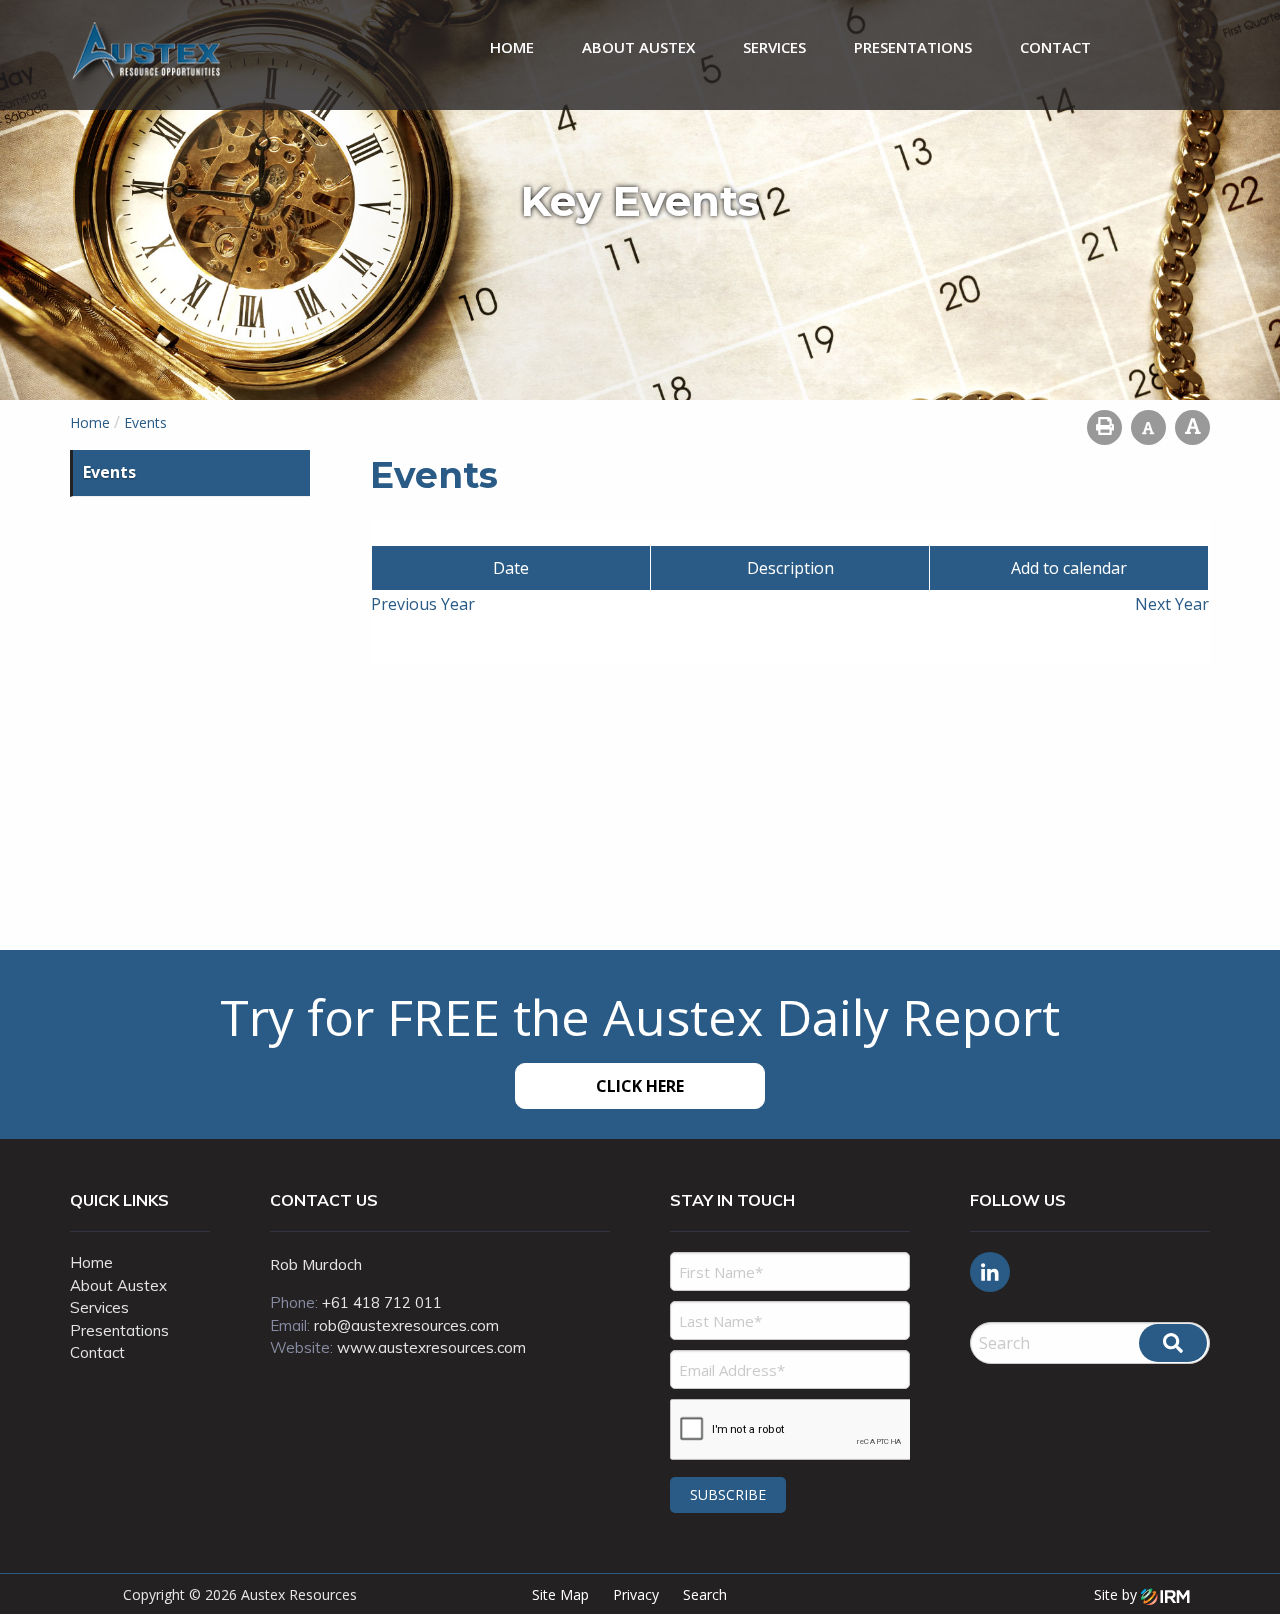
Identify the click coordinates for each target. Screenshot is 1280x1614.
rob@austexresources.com (406, 1325)
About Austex (638, 47)
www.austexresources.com (431, 1347)
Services (774, 47)
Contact (1055, 47)
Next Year (1172, 604)
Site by (1117, 1594)
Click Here (640, 1086)
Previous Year (423, 604)
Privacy (636, 1594)
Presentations (913, 47)
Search (705, 1594)
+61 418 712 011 (382, 1302)
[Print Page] (1104, 427)
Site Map (560, 1594)
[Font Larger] (1192, 427)
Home (512, 47)
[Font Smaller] (1148, 427)
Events (109, 472)
